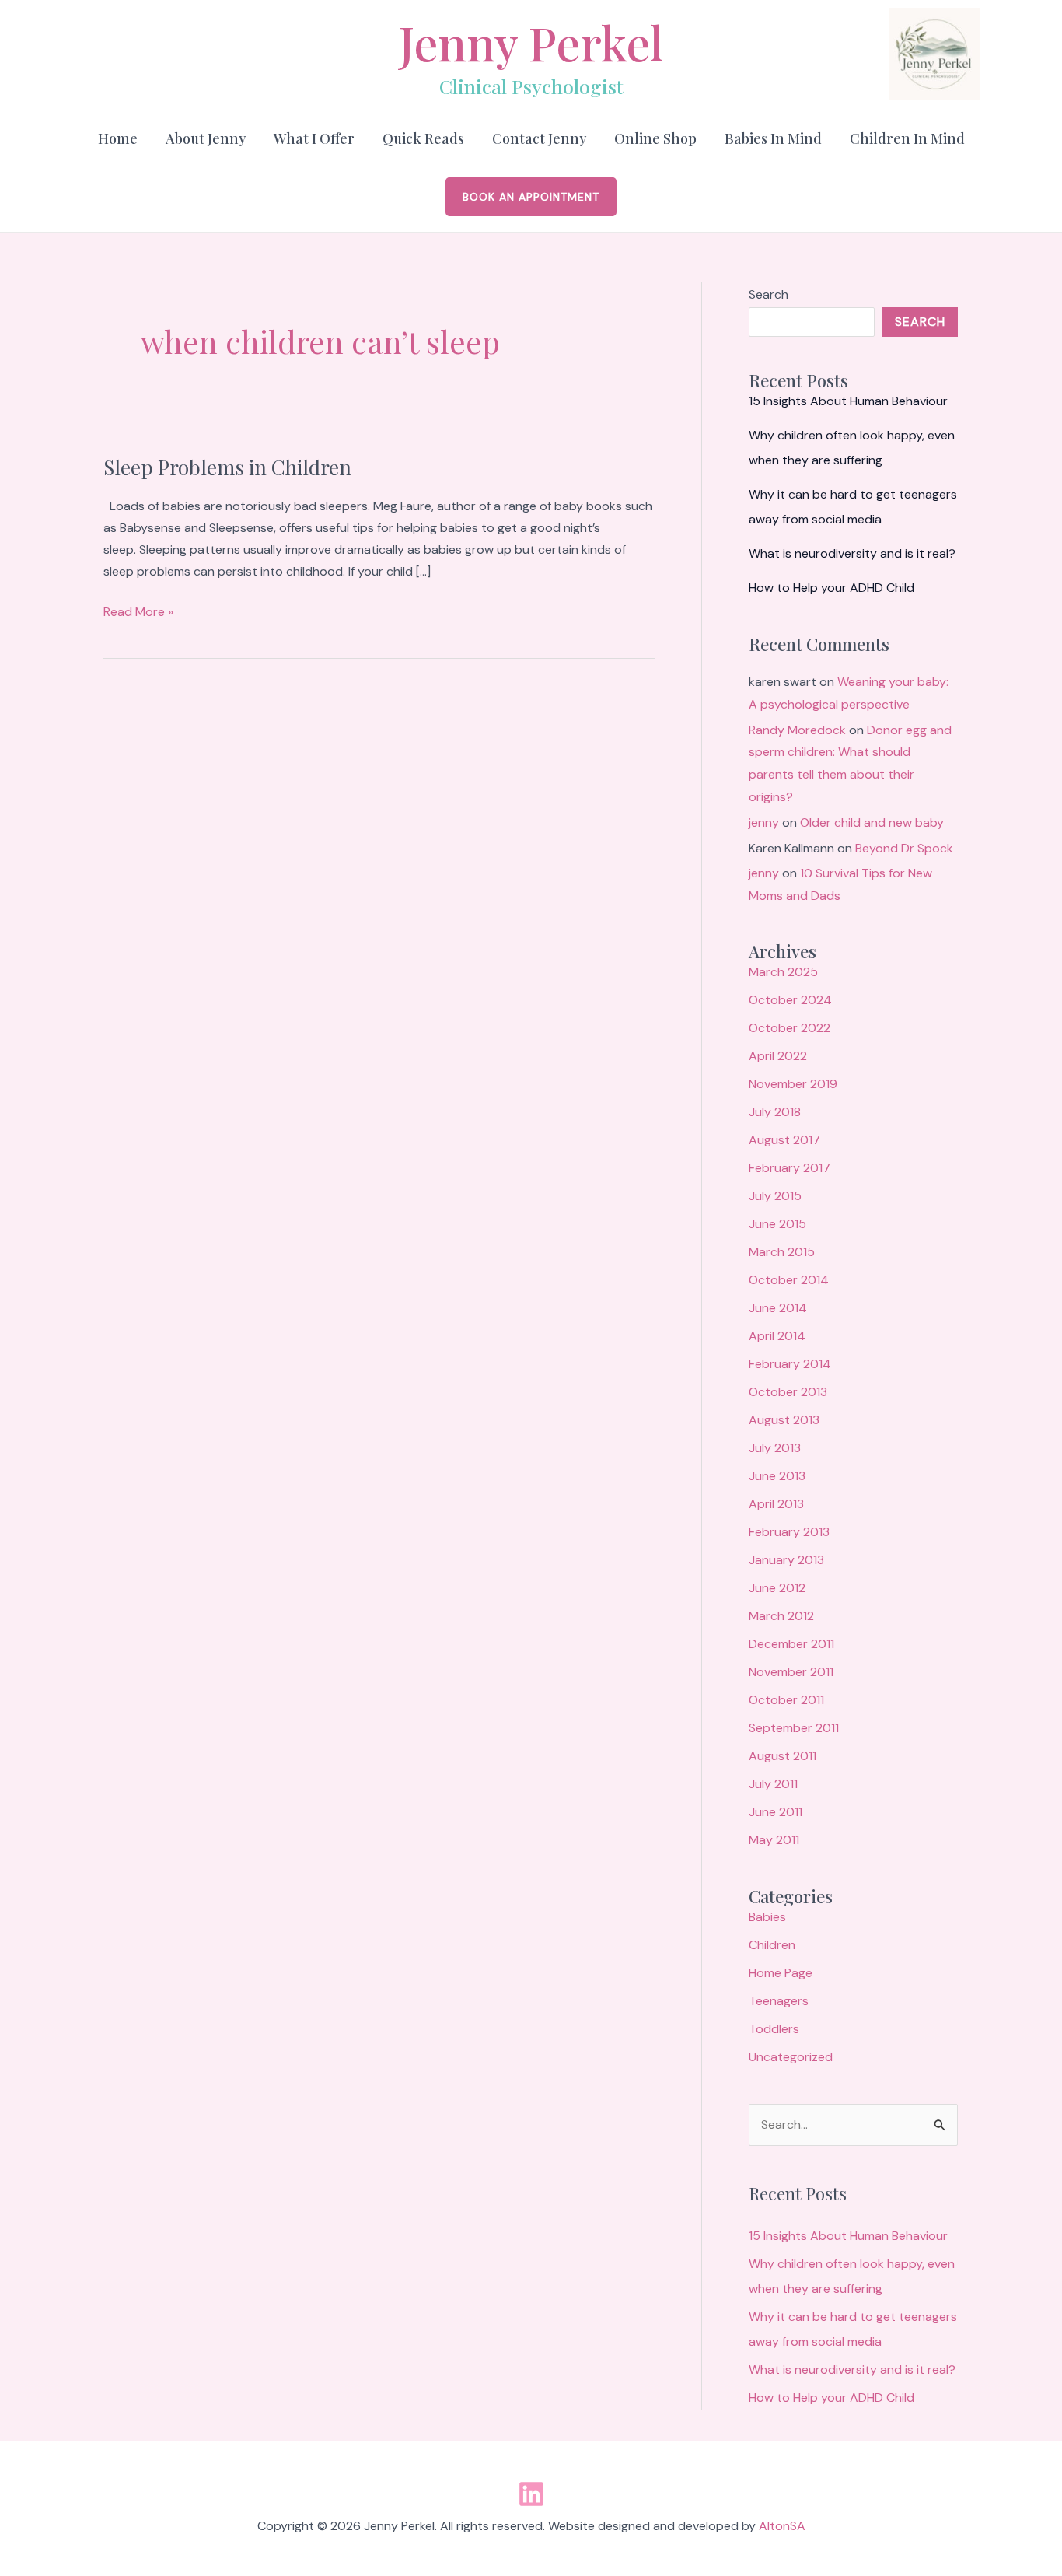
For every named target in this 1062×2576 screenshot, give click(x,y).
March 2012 (781, 1616)
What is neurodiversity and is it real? (852, 553)
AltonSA (782, 2526)
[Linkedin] (531, 2494)
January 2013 (786, 1560)
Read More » (138, 611)
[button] (531, 197)
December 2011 (791, 1644)
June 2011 (776, 1812)
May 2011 (774, 1840)
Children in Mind (907, 138)
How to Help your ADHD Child (831, 588)
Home (118, 138)
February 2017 (790, 1168)
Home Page (781, 1973)
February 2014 (790, 1364)
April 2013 (776, 1504)
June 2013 (777, 1476)
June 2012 (777, 1588)
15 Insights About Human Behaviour (848, 401)
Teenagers (779, 2001)
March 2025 (783, 972)
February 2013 (789, 1532)
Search (769, 294)
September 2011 (794, 1728)
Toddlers (774, 2029)
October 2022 (790, 1028)
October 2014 (789, 1280)
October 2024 (790, 1000)
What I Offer (314, 138)
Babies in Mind (773, 138)
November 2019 (793, 1084)
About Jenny (206, 138)
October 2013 (788, 1392)
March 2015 (782, 1252)
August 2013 (784, 1420)
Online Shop (655, 138)
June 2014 (778, 1308)
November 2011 (791, 1672)
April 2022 (778, 1056)
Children (772, 1945)
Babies (767, 1917)
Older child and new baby (872, 822)
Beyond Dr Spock (904, 848)
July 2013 (775, 1448)
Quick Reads (423, 138)
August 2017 (784, 1140)
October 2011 (786, 1700)
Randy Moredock (797, 730)
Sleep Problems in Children (227, 467)
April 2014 (777, 1336)
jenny (764, 822)
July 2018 (775, 1112)
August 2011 (783, 1756)
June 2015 (777, 1224)
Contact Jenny (539, 138)
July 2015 (775, 1196)
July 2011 (773, 1784)
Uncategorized (791, 2057)
